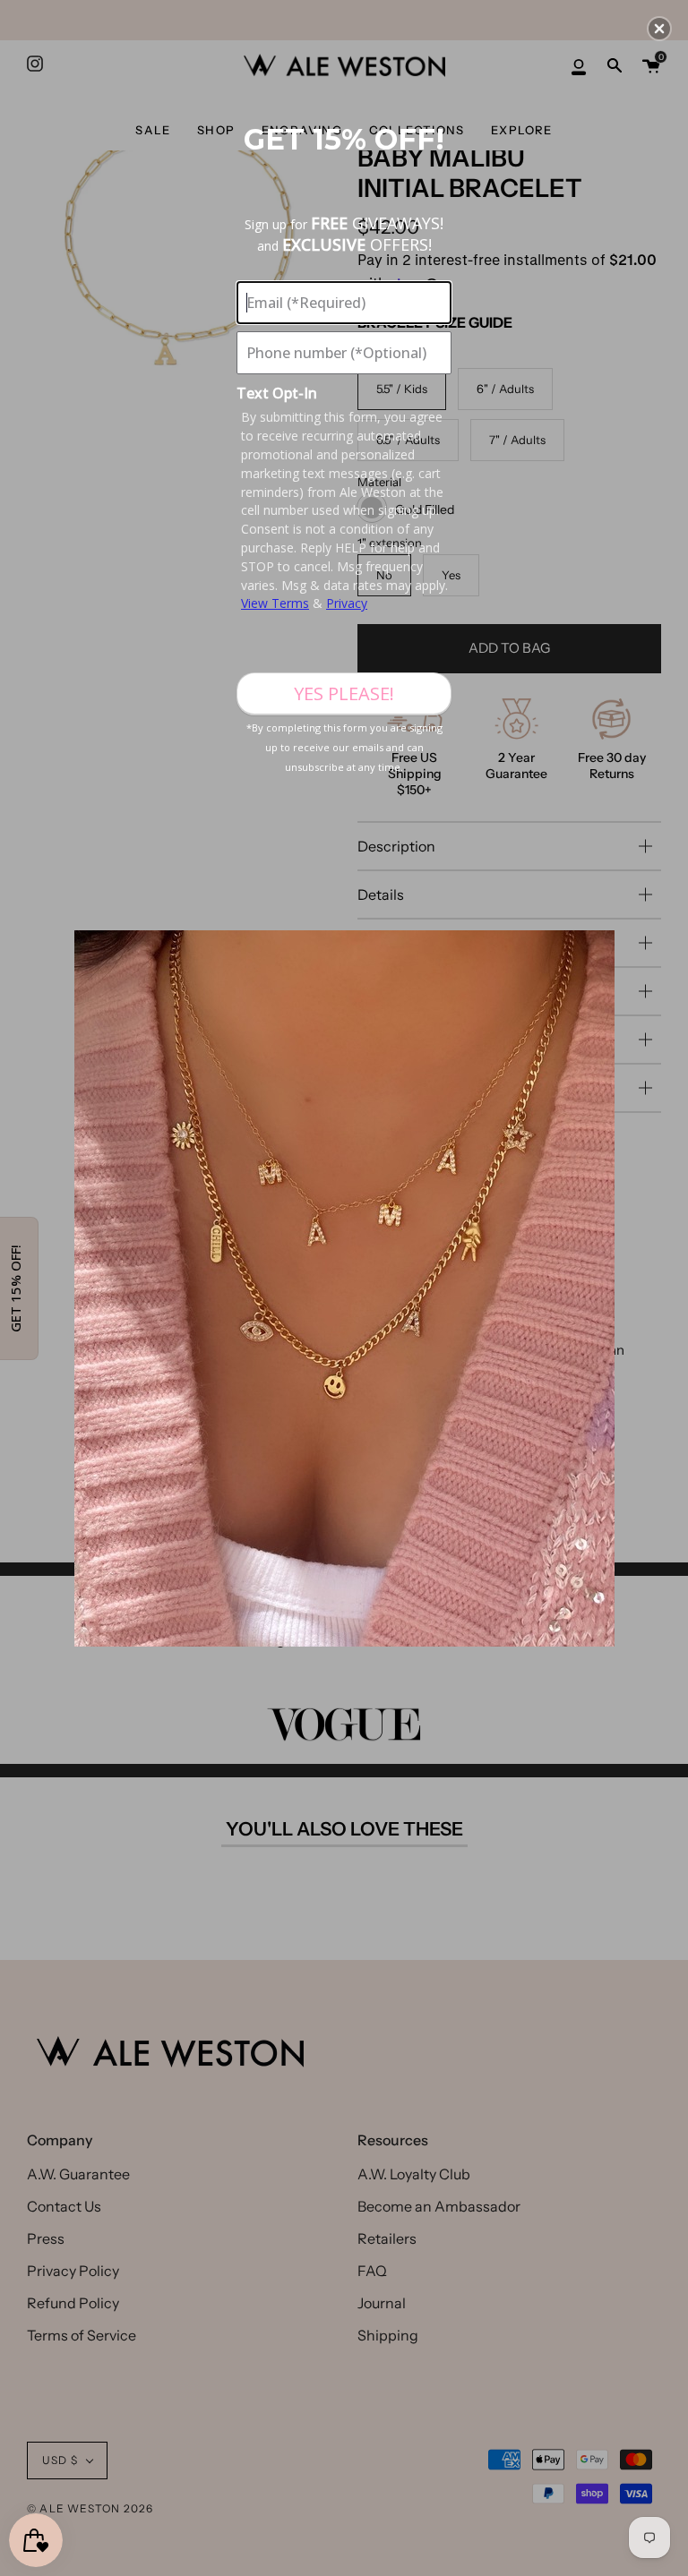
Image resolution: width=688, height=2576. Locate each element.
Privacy (347, 603)
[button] (659, 29)
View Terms (275, 603)
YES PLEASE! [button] (344, 693)
